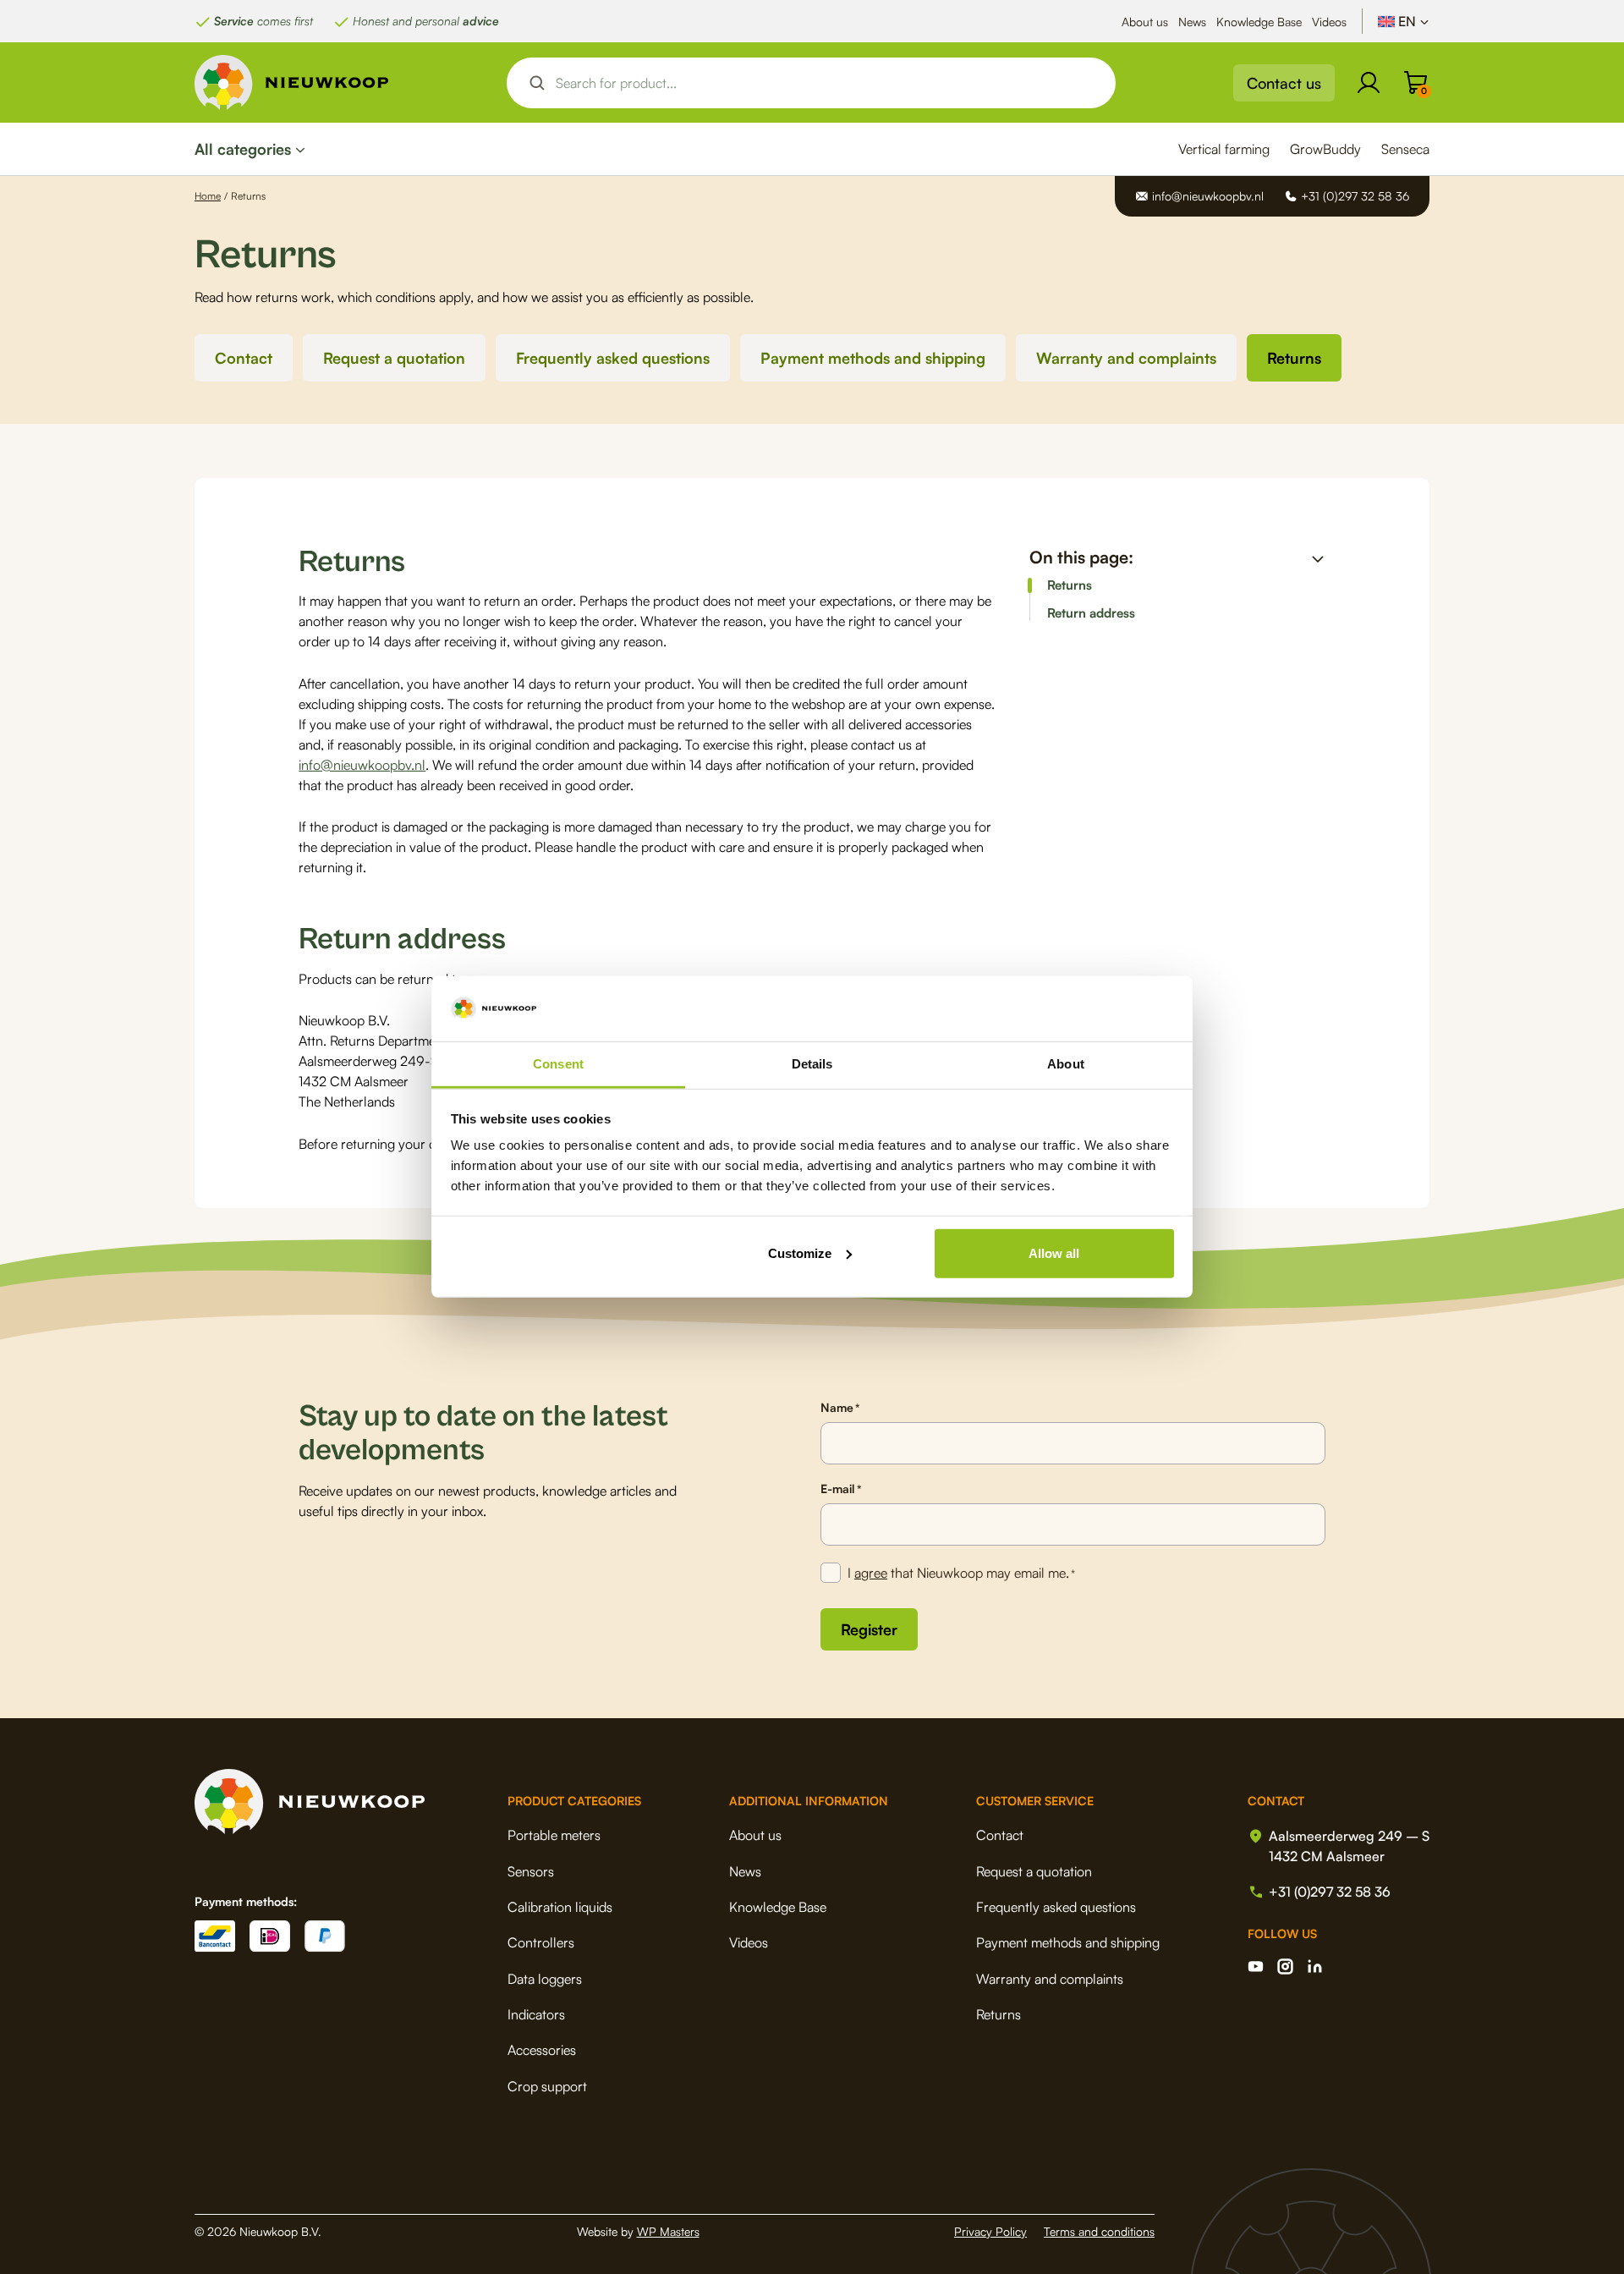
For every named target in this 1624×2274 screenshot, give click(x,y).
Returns (1294, 358)
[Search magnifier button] (537, 83)
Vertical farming (1224, 149)
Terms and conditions (1099, 2231)
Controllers (541, 1942)
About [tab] (1066, 1064)
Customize (800, 1253)
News (1192, 22)
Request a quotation (394, 358)
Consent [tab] (558, 1064)
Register (869, 1629)
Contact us (1284, 83)
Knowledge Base (1259, 22)
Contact (244, 358)
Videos (1329, 22)
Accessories (542, 2050)
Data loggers (545, 1979)
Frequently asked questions (613, 358)
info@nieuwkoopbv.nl (362, 765)
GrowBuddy (1325, 149)
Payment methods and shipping (873, 358)
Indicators (536, 2014)
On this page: (1081, 557)
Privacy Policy (990, 2231)
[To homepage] (292, 82)
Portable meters (554, 1835)
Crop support (547, 2086)
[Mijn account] (1369, 83)
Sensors (531, 1871)
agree (871, 1573)
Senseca (1405, 149)
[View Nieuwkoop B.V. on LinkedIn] (1315, 1966)
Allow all (1054, 1253)
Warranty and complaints (1126, 358)
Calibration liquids (560, 1907)
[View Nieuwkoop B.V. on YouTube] (1256, 1966)
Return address (1091, 613)
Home (208, 196)
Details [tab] (812, 1064)
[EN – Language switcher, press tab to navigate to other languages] (1404, 21)
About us (1145, 22)
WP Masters (668, 2231)
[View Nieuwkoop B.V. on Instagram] (1285, 1966)
